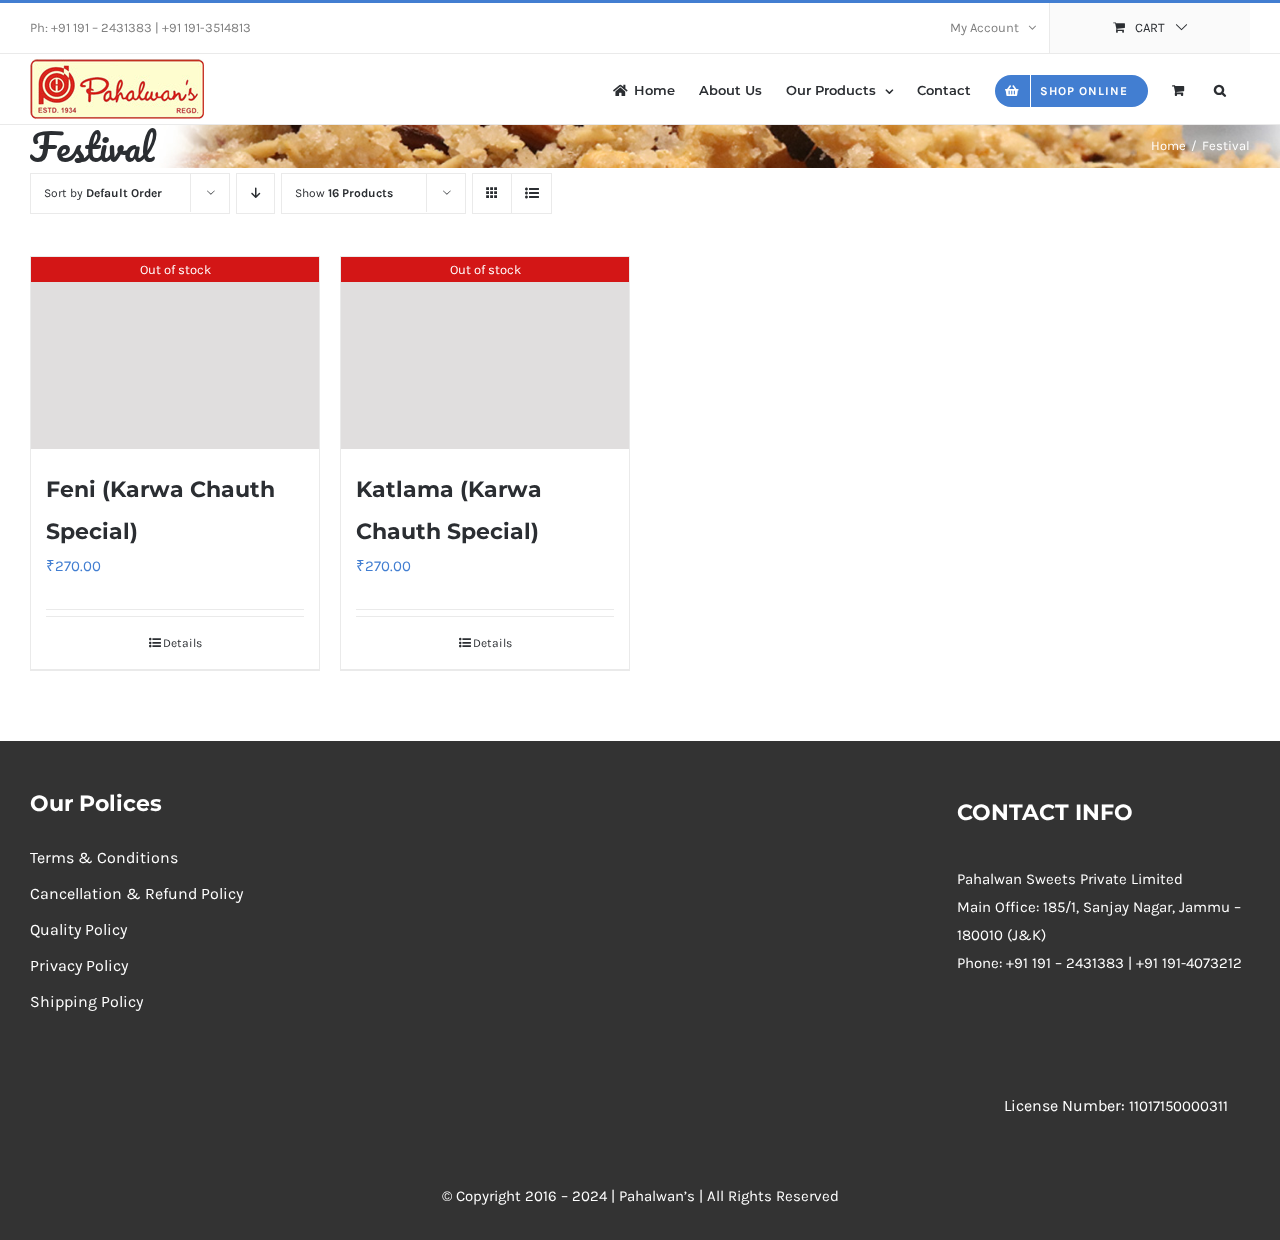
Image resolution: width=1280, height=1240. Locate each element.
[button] (1220, 89)
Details (182, 643)
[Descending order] (255, 193)
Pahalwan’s (657, 1196)
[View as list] (531, 193)
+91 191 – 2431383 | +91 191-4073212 (1124, 963)
